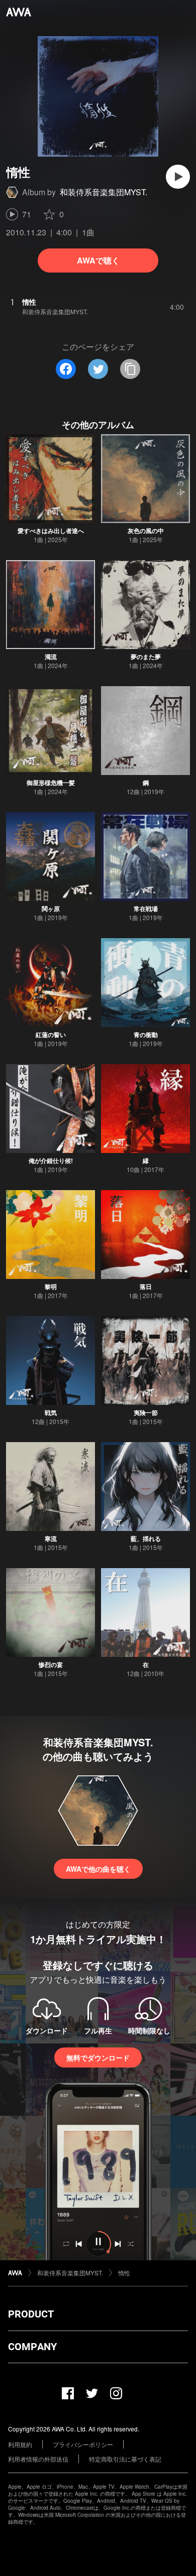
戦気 (51, 1412)
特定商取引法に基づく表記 (125, 2459)
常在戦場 (146, 909)
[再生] (178, 177)
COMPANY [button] (32, 2347)
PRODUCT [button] (31, 2314)
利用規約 (20, 2444)
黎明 (51, 1286)
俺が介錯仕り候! (51, 1161)
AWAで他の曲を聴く (98, 1869)
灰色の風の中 (146, 531)
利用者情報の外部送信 (38, 2459)
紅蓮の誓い (51, 1035)
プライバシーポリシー (83, 2444)
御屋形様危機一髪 (51, 783)
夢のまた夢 (146, 657)
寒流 (51, 1538)
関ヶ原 (51, 909)
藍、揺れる (146, 1538)
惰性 (124, 2273)
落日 (146, 1286)
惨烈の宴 (51, 1664)
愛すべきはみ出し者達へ (51, 531)
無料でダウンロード (98, 2057)
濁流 (51, 657)
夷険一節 (146, 1412)
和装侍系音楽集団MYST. (104, 192)
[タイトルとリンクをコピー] (130, 369)
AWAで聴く (98, 260)
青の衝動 (146, 1035)
